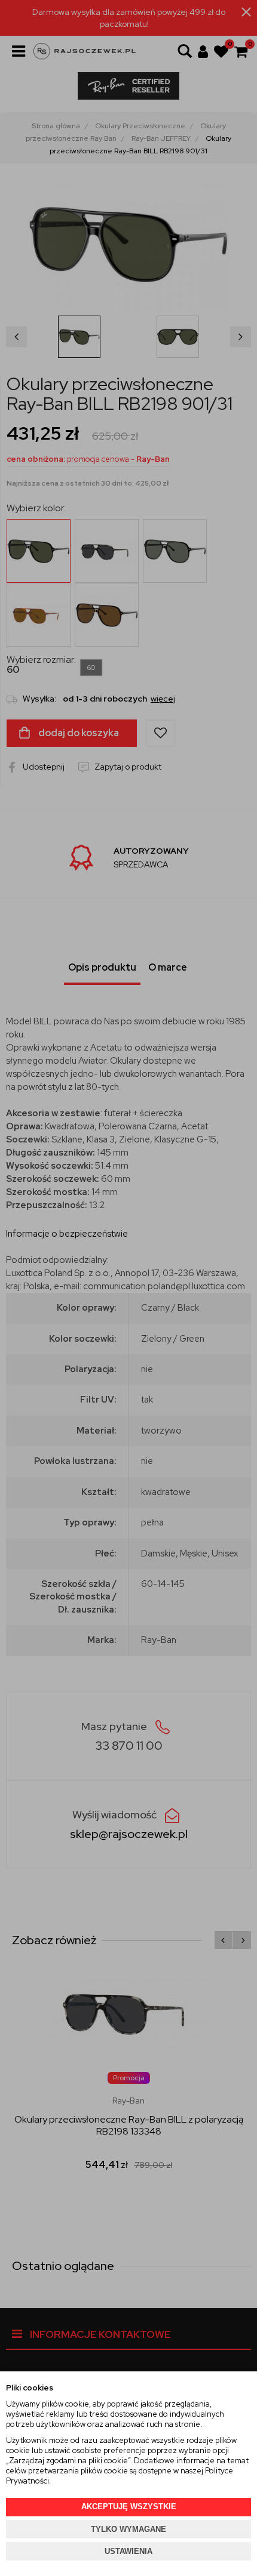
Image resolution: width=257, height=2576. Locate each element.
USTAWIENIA (128, 2551)
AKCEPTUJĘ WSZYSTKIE (129, 2506)
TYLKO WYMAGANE (128, 2529)
